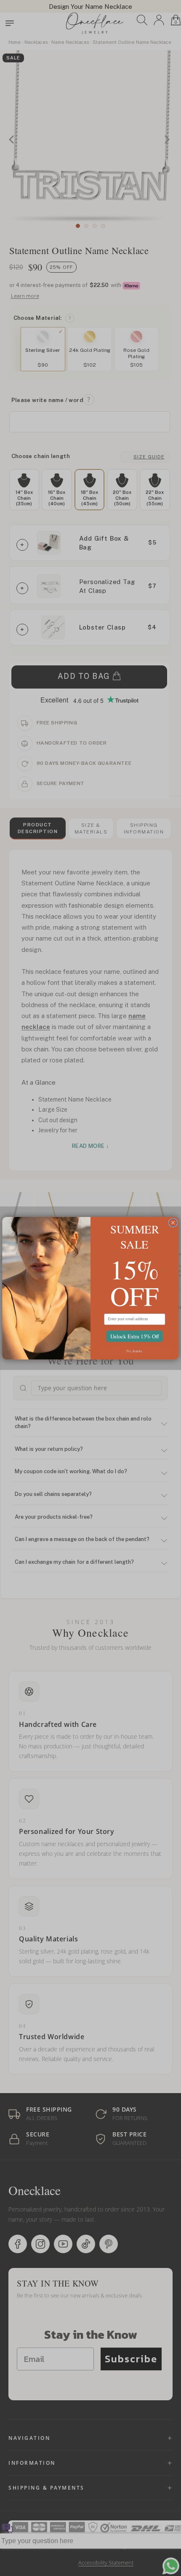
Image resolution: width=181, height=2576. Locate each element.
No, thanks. (134, 1350)
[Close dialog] (173, 1222)
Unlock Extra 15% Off (135, 1336)
